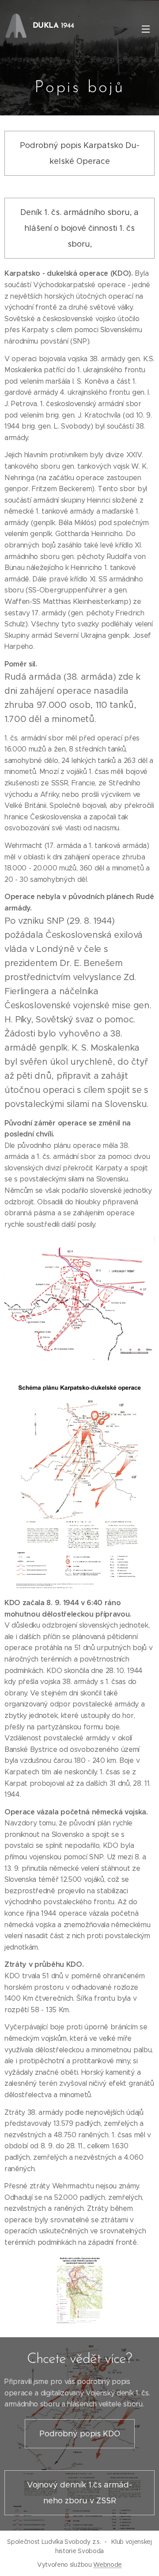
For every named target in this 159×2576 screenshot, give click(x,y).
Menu (146, 29)
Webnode (108, 2565)
